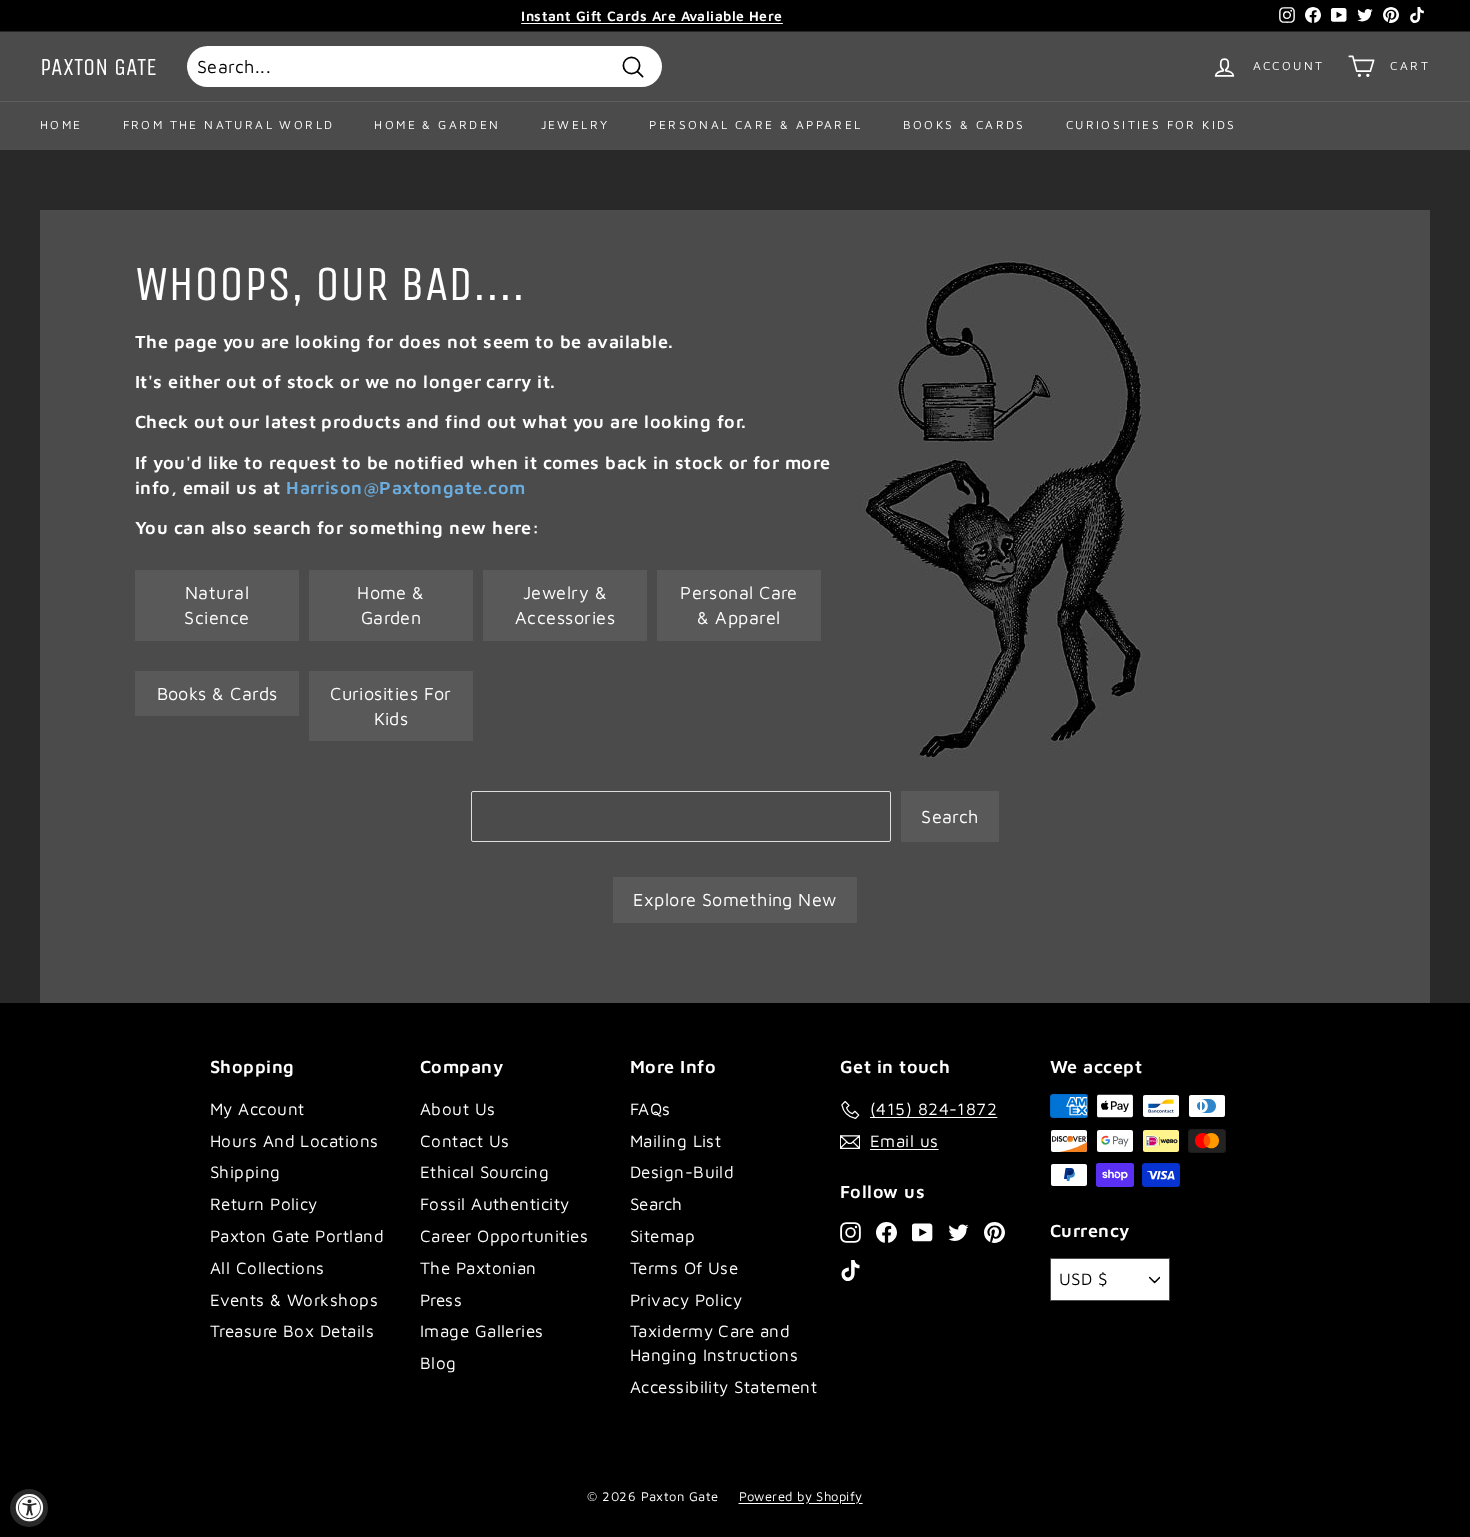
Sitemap (662, 1236)
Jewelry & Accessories (565, 605)
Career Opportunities (504, 1236)
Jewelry (575, 124)
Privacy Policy (686, 1300)
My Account (257, 1109)
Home (61, 124)
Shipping (245, 1172)
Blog (438, 1363)
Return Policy (264, 1204)
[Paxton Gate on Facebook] (886, 1231)
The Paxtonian (478, 1268)
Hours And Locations (294, 1141)
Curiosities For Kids (1151, 124)
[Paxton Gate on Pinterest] (994, 1231)
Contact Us (465, 1141)
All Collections (267, 1268)
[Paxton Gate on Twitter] (958, 1231)
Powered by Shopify (801, 1496)
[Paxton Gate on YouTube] (922, 1231)
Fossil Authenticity (495, 1204)
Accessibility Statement (723, 1387)
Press (441, 1300)
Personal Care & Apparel (755, 124)
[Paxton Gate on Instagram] (850, 1231)
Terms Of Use (684, 1268)
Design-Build (682, 1172)
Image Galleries (482, 1331)
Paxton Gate (98, 67)
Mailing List (675, 1141)
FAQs (650, 1109)
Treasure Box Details (292, 1331)
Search (950, 816)
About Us (458, 1109)
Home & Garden (437, 124)
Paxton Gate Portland (297, 1236)
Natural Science (216, 605)
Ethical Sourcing (484, 1172)
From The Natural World (229, 124)
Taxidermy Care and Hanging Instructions (714, 1343)
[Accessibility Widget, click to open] (29, 1508)
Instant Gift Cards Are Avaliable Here (652, 15)
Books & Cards (964, 124)
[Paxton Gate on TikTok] (850, 1270)
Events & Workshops (294, 1300)
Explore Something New (734, 899)
